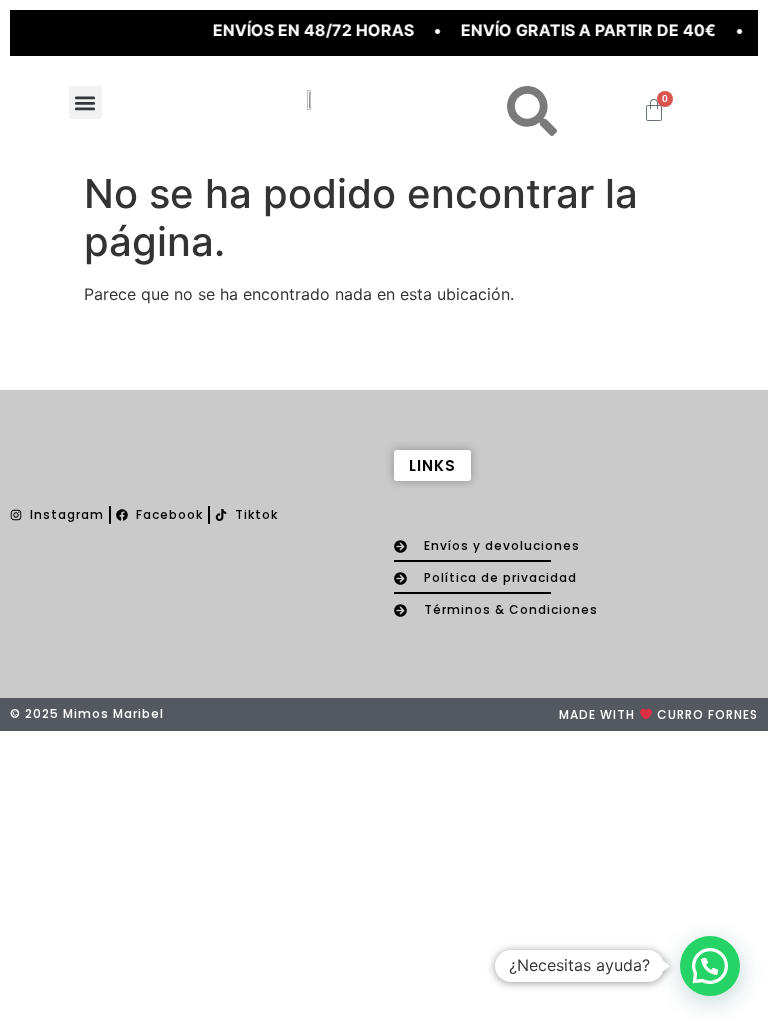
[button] (85, 102)
